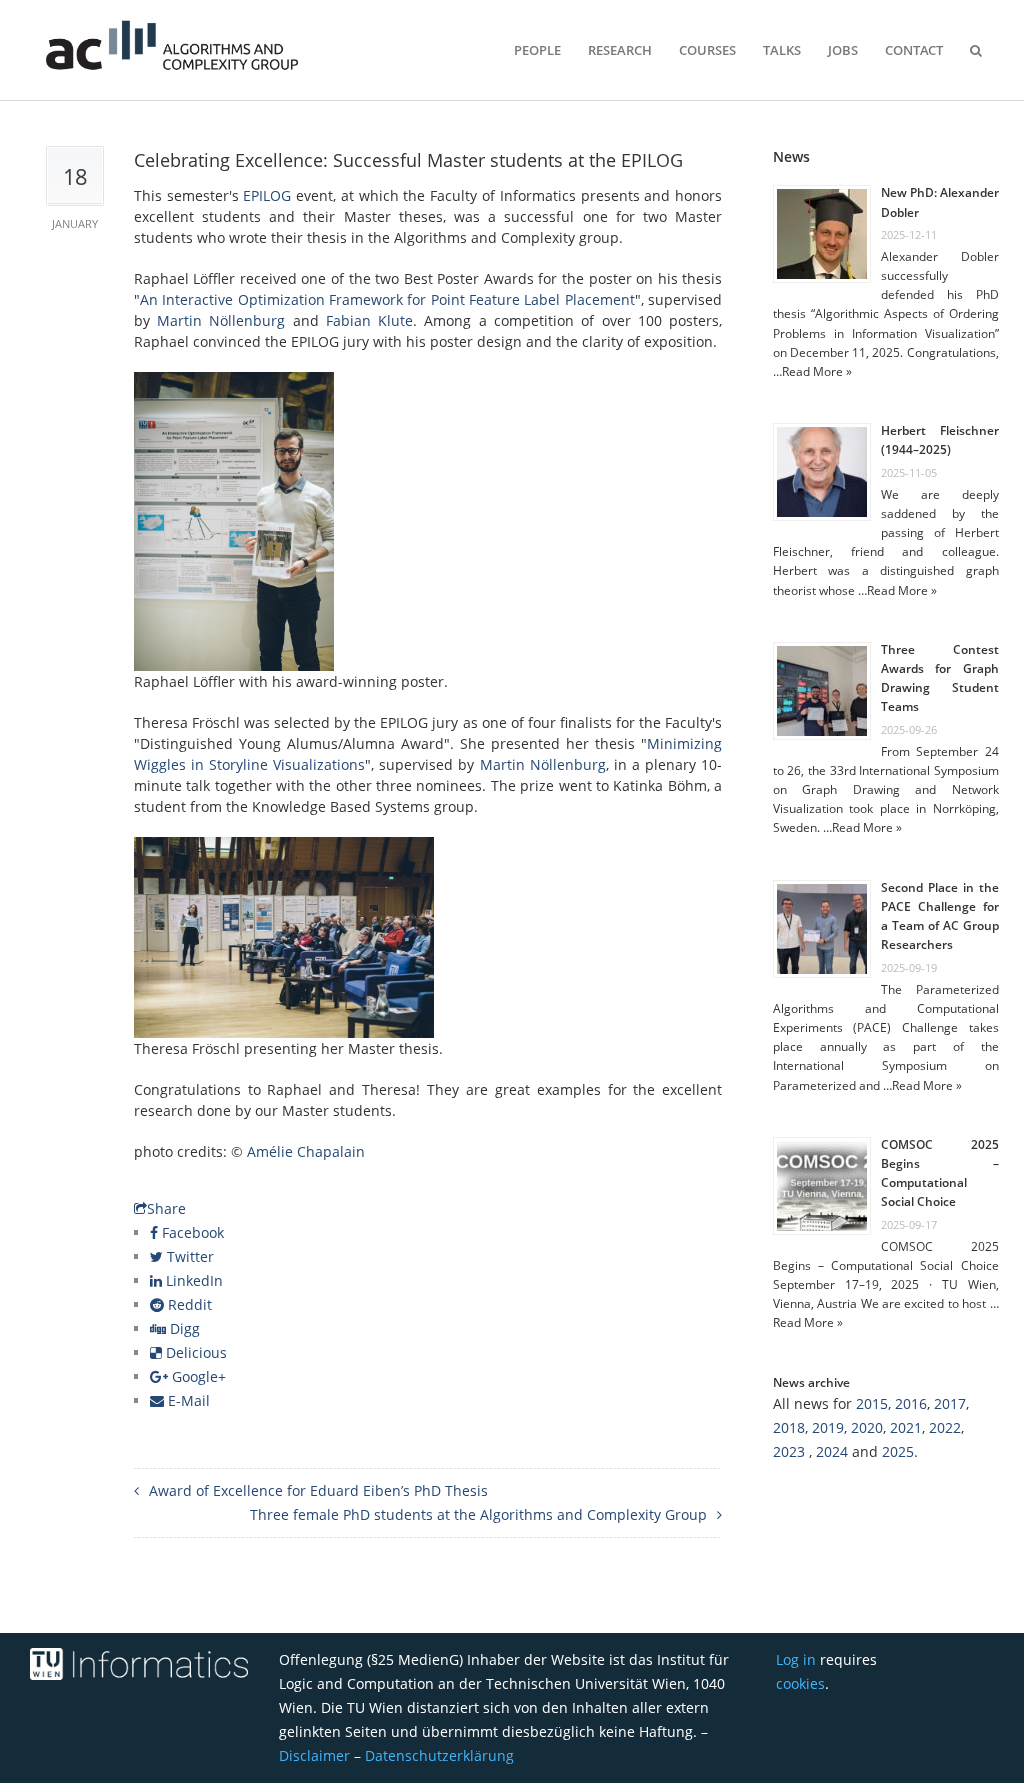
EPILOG (267, 195)
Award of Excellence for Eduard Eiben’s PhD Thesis (318, 1490)
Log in (796, 1659)
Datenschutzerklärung (439, 1755)
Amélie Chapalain (306, 1151)
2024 (832, 1451)
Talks (782, 50)
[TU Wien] (48, 1664)
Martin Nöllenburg (221, 320)
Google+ (197, 1376)
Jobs (843, 50)
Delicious (194, 1352)
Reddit (188, 1304)
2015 (872, 1403)
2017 (950, 1403)
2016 (911, 1403)
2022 (945, 1427)
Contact (914, 50)
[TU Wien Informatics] (157, 1664)
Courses (707, 50)
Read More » (817, 371)
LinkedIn (192, 1280)
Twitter (188, 1256)
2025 (898, 1451)
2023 (789, 1451)
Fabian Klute (369, 320)
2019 (828, 1427)
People (537, 50)
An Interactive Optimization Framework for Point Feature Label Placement (387, 299)
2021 (906, 1427)
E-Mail (187, 1400)
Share (166, 1208)
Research (620, 50)
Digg (183, 1328)
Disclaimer (314, 1755)
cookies (800, 1683)
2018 (789, 1427)
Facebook (191, 1232)
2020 (867, 1427)
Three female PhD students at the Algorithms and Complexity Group (478, 1514)
